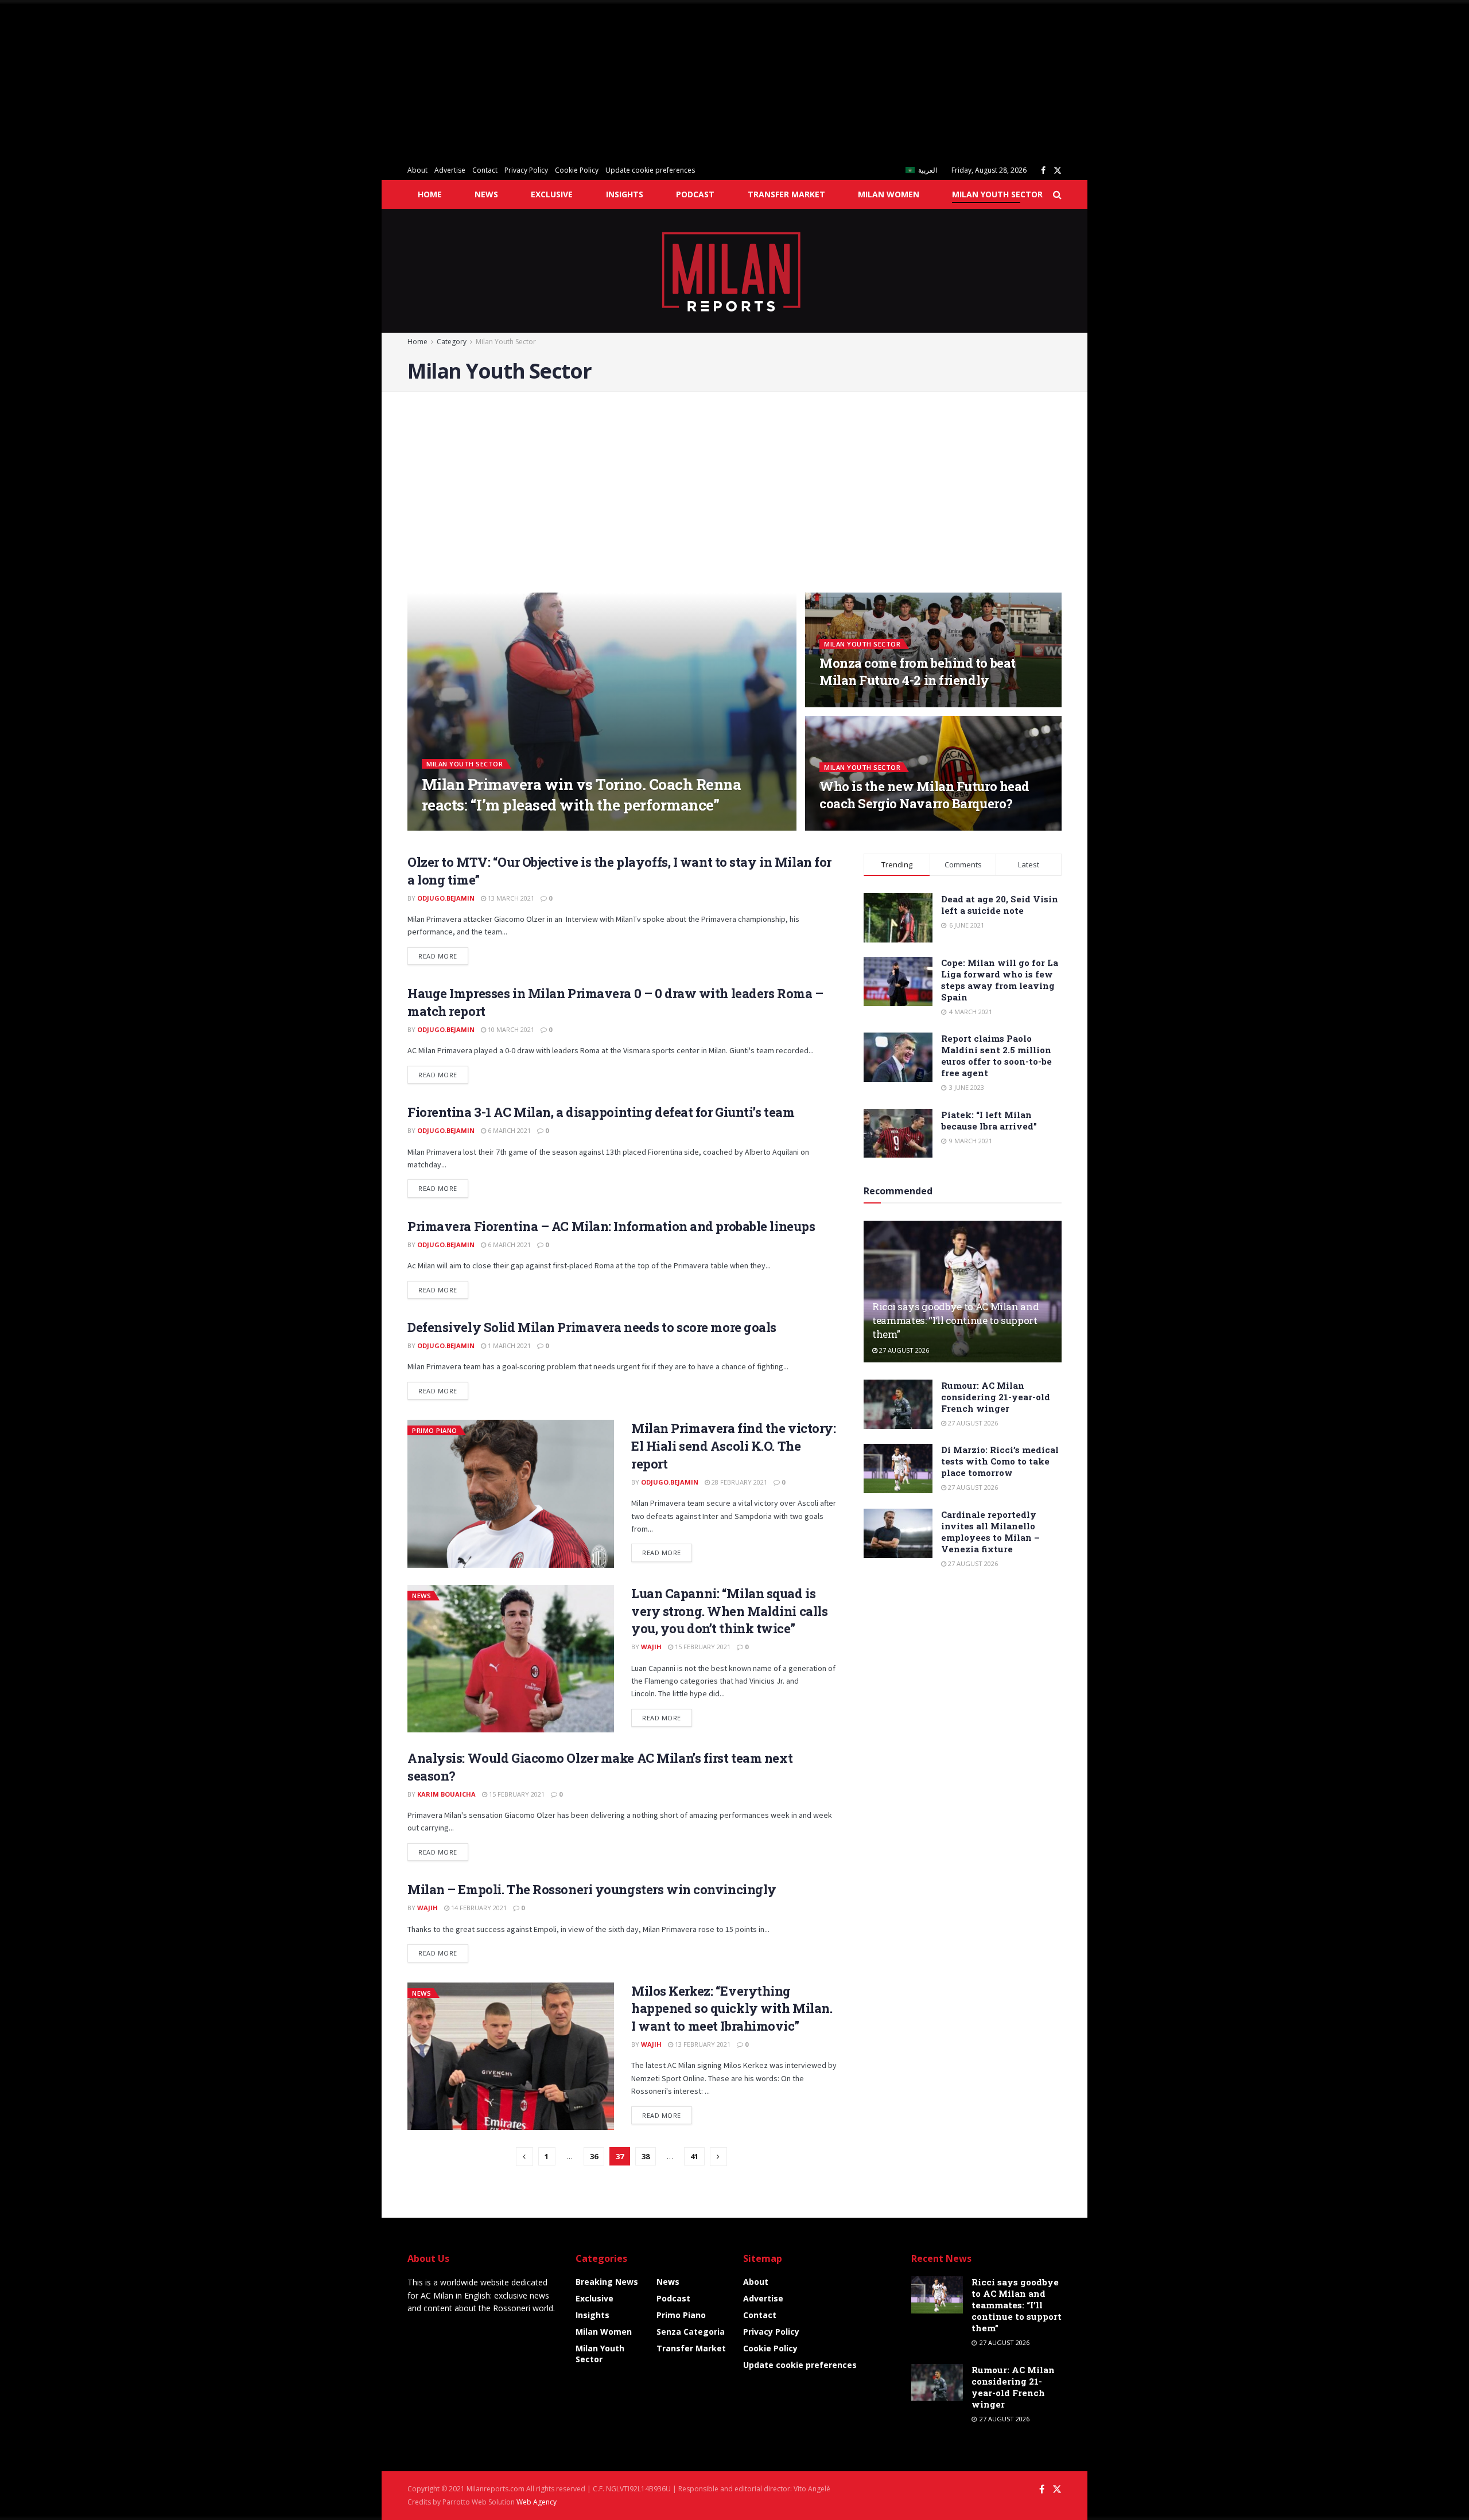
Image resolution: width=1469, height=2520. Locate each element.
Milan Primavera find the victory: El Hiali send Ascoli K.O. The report (733, 1446)
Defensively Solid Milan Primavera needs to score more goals (592, 1327)
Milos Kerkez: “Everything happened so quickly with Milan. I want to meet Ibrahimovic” (732, 2009)
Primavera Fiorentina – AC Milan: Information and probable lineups (611, 1226)
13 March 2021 (510, 898)
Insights (625, 194)
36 (594, 2156)
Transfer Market (786, 194)
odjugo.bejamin (446, 898)
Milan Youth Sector (997, 194)
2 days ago (483, 827)
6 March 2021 (508, 1130)
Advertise (450, 170)
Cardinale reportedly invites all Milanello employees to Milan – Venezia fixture (990, 1532)
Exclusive (552, 194)
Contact (485, 170)
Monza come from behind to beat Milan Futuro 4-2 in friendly (918, 671)
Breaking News (607, 2282)
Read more (443, 956)
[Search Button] (1057, 194)
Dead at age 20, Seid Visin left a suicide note (1000, 905)
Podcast (695, 194)
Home (430, 194)
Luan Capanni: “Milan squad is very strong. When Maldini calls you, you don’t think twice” (729, 1611)
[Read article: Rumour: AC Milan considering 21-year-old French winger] (898, 1404)
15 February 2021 (702, 1647)
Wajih (442, 827)
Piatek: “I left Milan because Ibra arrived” (989, 1120)
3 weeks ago (846, 704)
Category (452, 342)
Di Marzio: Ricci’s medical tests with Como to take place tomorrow (1000, 1461)
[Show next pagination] (718, 2157)
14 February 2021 (478, 1908)
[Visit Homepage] (735, 271)
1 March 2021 (508, 1345)
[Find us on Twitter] (1058, 171)
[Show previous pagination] (524, 2157)
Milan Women (889, 194)
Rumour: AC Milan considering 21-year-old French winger (996, 1397)
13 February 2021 (702, 2044)
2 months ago (850, 827)
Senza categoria (691, 2332)
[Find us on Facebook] (1043, 171)
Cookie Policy (577, 170)
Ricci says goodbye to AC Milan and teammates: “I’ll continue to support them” (955, 1320)
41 (694, 2156)
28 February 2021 (739, 1482)
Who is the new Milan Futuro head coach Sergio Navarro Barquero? (924, 795)
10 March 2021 (510, 1029)
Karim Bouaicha (446, 1794)
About (417, 170)
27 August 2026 (903, 1350)
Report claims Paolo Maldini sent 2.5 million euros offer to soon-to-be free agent (996, 1055)
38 (646, 2156)
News (486, 194)
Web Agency (537, 2502)
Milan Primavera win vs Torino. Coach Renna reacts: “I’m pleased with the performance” (581, 794)
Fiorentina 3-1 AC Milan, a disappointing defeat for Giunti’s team (601, 1112)
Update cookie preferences (650, 170)
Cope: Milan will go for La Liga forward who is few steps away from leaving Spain (1000, 980)
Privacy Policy (526, 170)
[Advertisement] (344, 80)
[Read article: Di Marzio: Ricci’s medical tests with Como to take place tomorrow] (898, 1469)
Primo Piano (435, 1430)
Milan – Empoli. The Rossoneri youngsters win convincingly (592, 1889)
